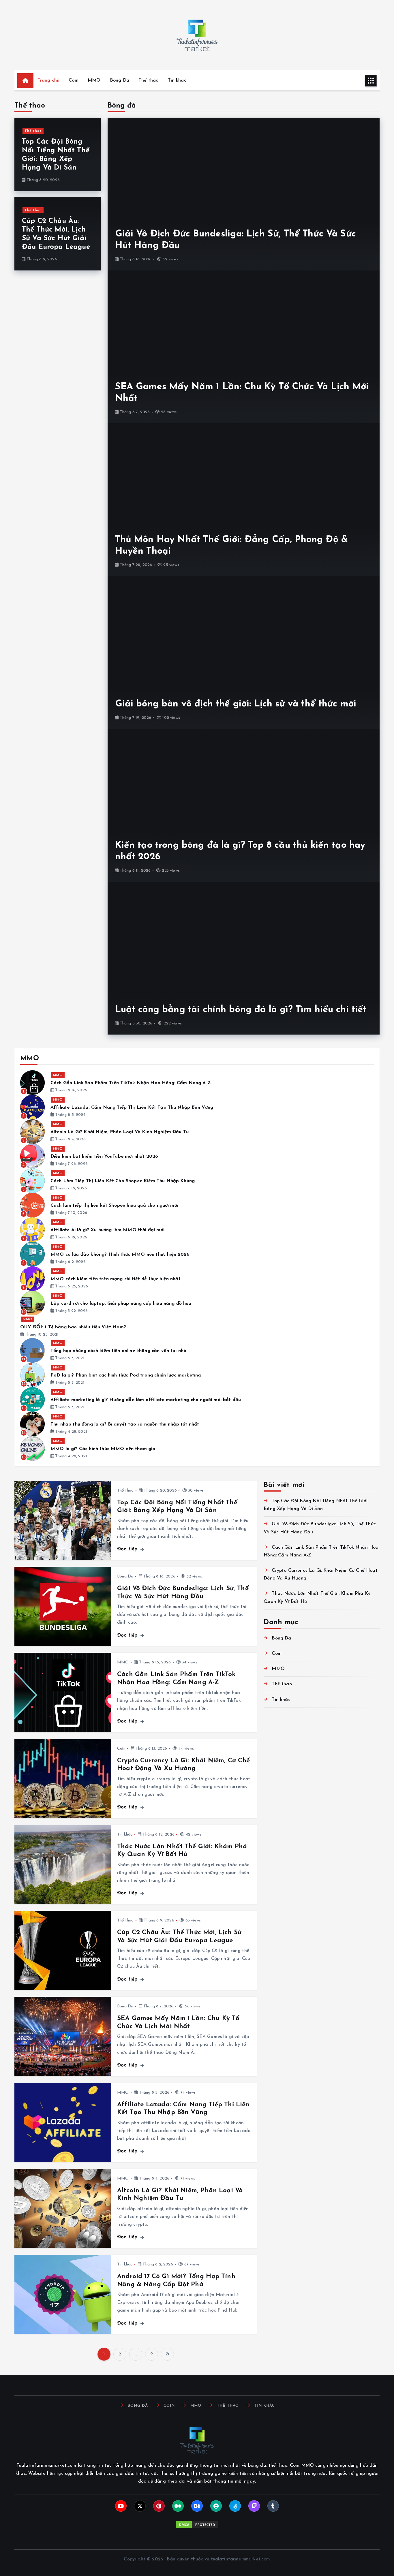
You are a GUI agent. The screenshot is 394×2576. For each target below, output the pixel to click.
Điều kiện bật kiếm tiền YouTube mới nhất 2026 (104, 1157)
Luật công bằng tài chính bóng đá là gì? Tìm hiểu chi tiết (241, 1010)
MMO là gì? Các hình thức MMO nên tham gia (103, 1449)
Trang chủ (48, 80)
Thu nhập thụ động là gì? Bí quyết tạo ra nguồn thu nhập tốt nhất (125, 1424)
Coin (74, 80)
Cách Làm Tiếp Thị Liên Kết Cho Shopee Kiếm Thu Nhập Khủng (123, 1181)
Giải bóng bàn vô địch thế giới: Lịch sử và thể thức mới (236, 704)
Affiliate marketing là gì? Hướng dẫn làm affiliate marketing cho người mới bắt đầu (146, 1400)
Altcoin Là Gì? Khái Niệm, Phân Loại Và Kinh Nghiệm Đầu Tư (120, 1132)
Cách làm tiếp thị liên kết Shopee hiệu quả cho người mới (114, 1206)
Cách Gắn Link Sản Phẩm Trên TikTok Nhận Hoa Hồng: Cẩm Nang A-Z (131, 1083)
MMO (94, 80)
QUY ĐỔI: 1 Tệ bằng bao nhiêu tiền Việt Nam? (73, 1327)
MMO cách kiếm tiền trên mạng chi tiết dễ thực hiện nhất (116, 1279)
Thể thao (148, 80)
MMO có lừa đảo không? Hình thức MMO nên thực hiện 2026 (120, 1255)
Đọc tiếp (128, 1549)
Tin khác (177, 80)
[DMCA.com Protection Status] (197, 2525)
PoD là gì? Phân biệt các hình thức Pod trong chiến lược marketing (126, 1375)
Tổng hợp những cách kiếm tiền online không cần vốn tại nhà (118, 1351)
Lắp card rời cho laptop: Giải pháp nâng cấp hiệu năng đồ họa (121, 1304)
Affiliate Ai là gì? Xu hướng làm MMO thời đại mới (107, 1230)
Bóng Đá (120, 80)
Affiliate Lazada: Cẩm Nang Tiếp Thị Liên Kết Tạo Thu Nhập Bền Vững (132, 1108)
